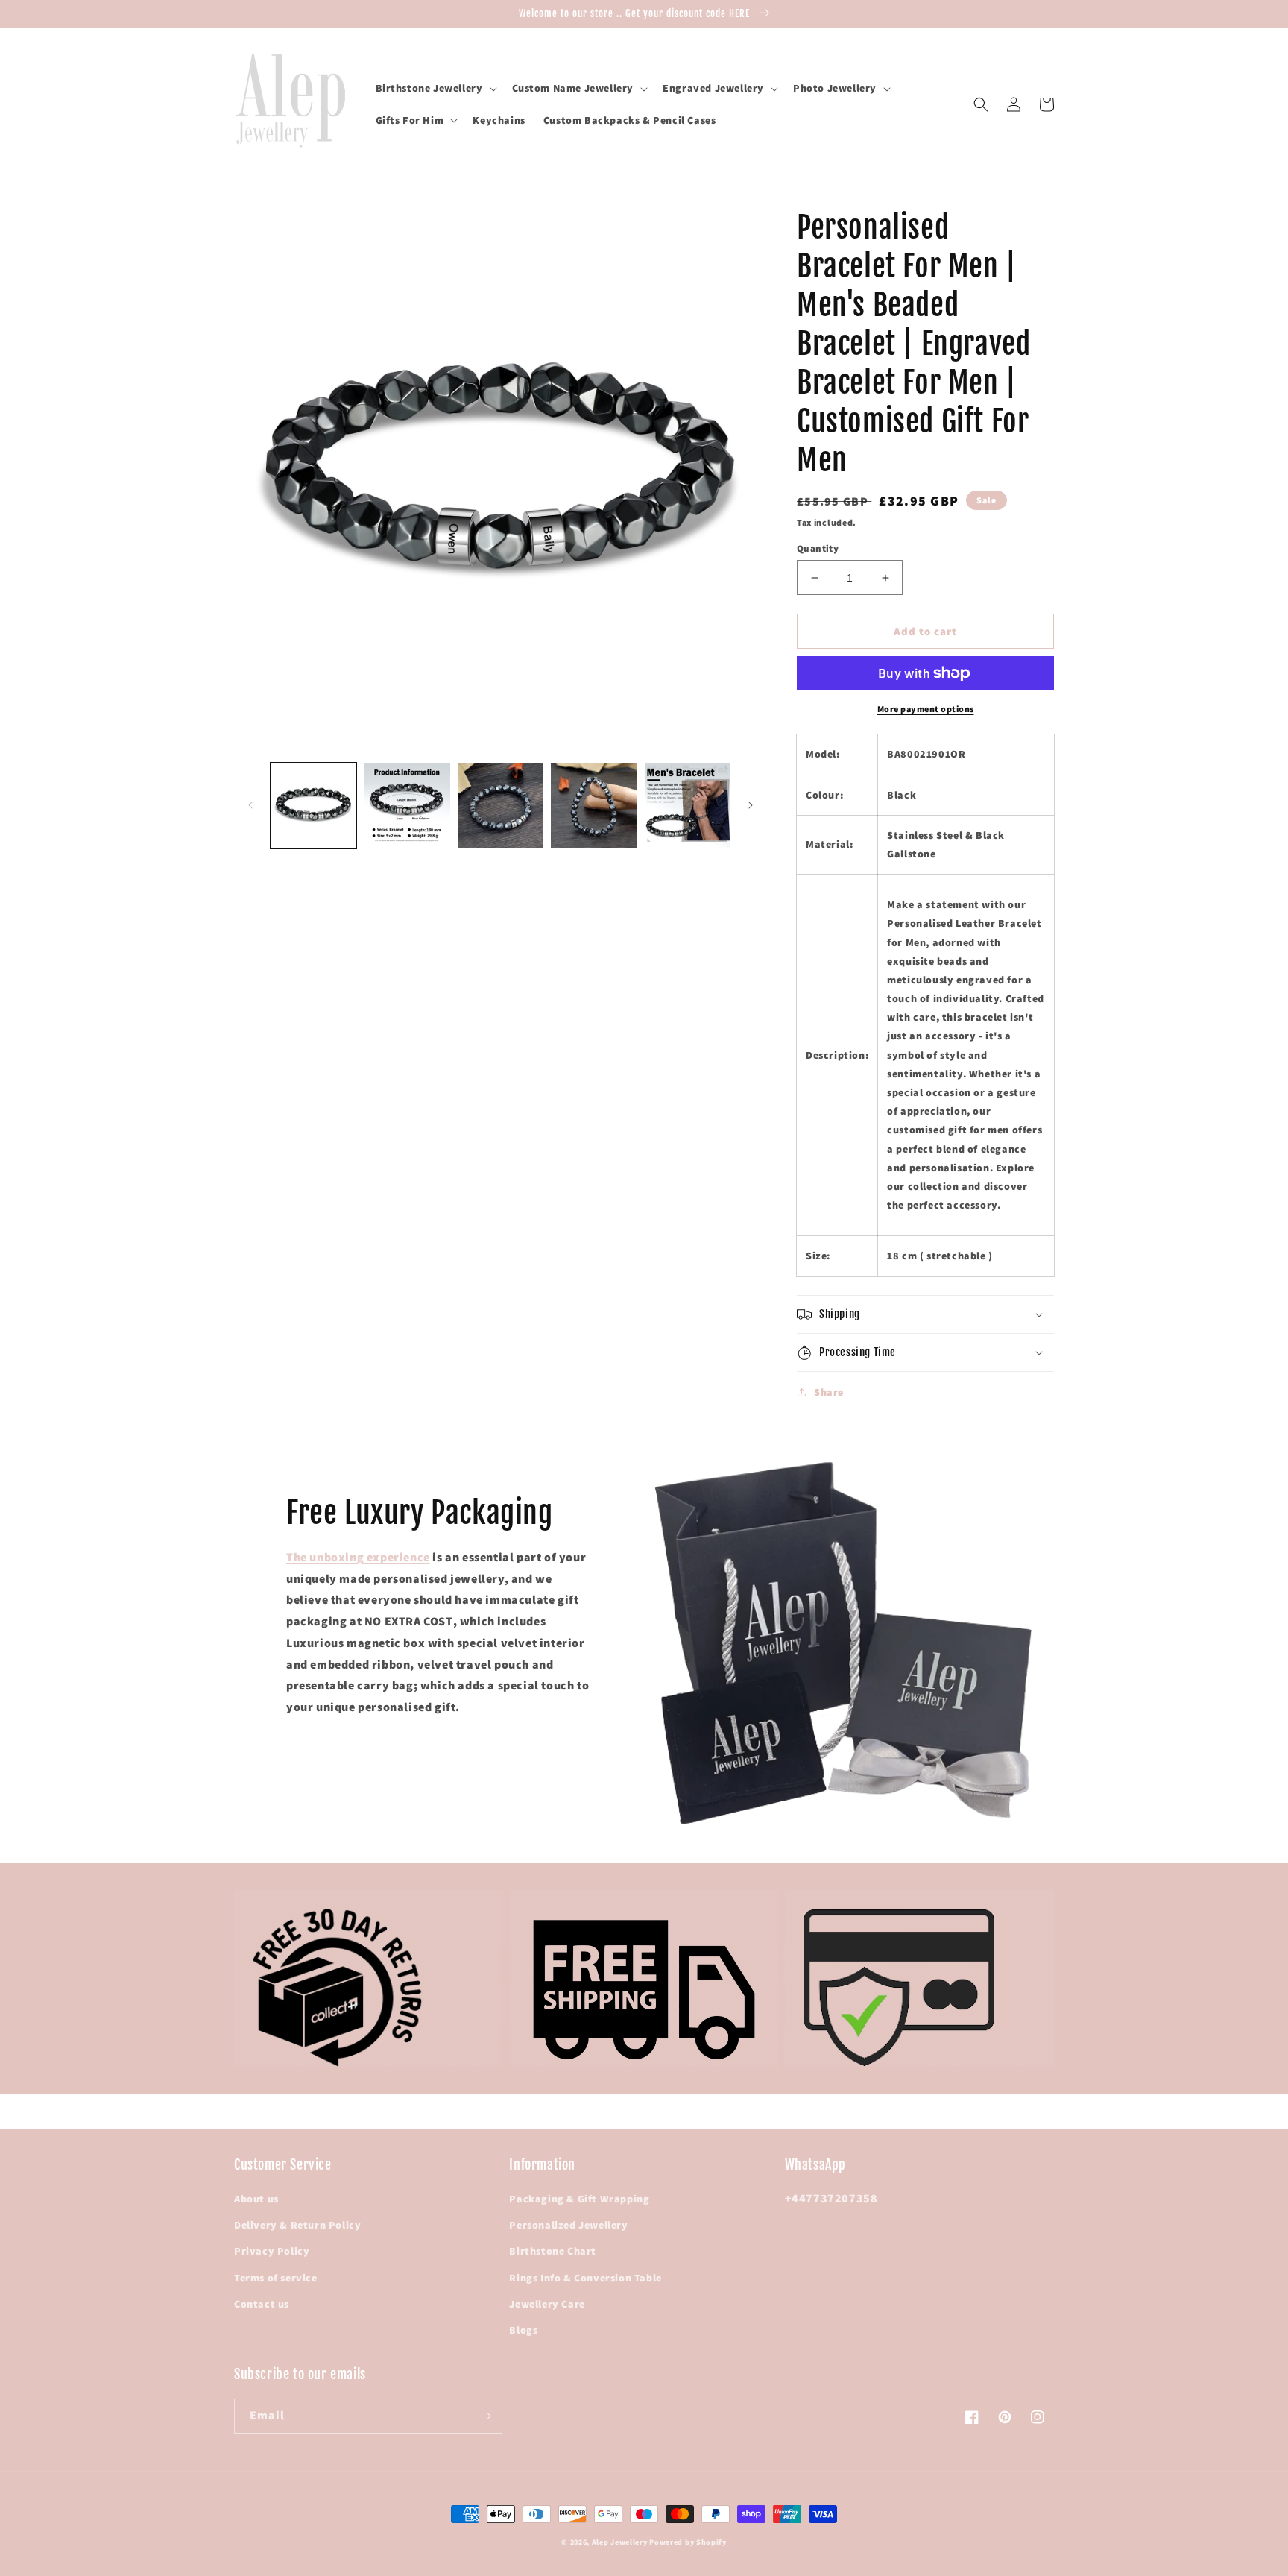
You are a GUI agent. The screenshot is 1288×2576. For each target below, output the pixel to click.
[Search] (981, 104)
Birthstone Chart (553, 2251)
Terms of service (276, 2278)
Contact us (262, 2304)
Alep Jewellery (621, 2542)
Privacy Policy (272, 2251)
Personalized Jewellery (568, 2225)
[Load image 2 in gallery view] (407, 806)
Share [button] (829, 1392)
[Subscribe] (485, 2416)
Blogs (523, 2330)
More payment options (926, 709)
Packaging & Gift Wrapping (579, 2199)
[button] (435, 88)
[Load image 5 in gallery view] (688, 806)
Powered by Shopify (688, 2542)
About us (256, 2199)
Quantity (818, 548)
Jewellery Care (547, 2304)
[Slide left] (250, 805)
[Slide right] (751, 805)
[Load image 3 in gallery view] (501, 806)
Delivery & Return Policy (297, 2225)
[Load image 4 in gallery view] (594, 806)
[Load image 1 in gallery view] (313, 806)
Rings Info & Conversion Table (585, 2278)
